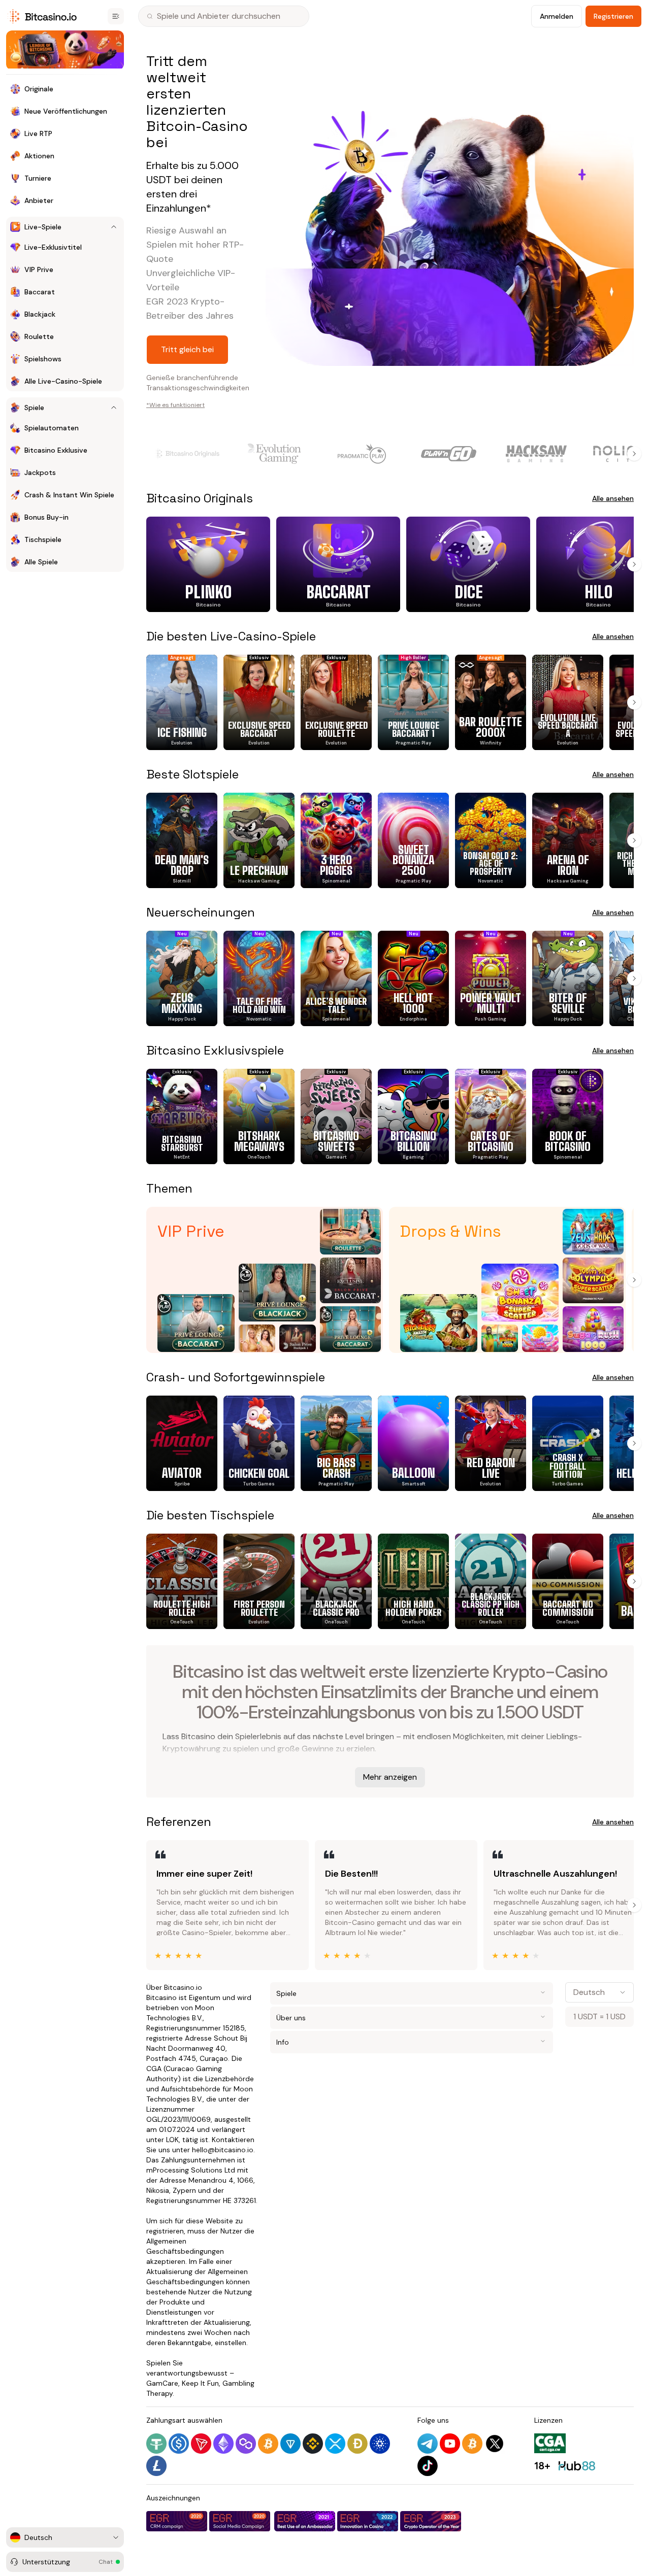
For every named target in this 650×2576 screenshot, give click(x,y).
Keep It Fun (200, 2383)
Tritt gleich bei (187, 349)
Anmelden (557, 16)
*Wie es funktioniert (175, 405)
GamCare (162, 2383)
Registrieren (613, 16)
